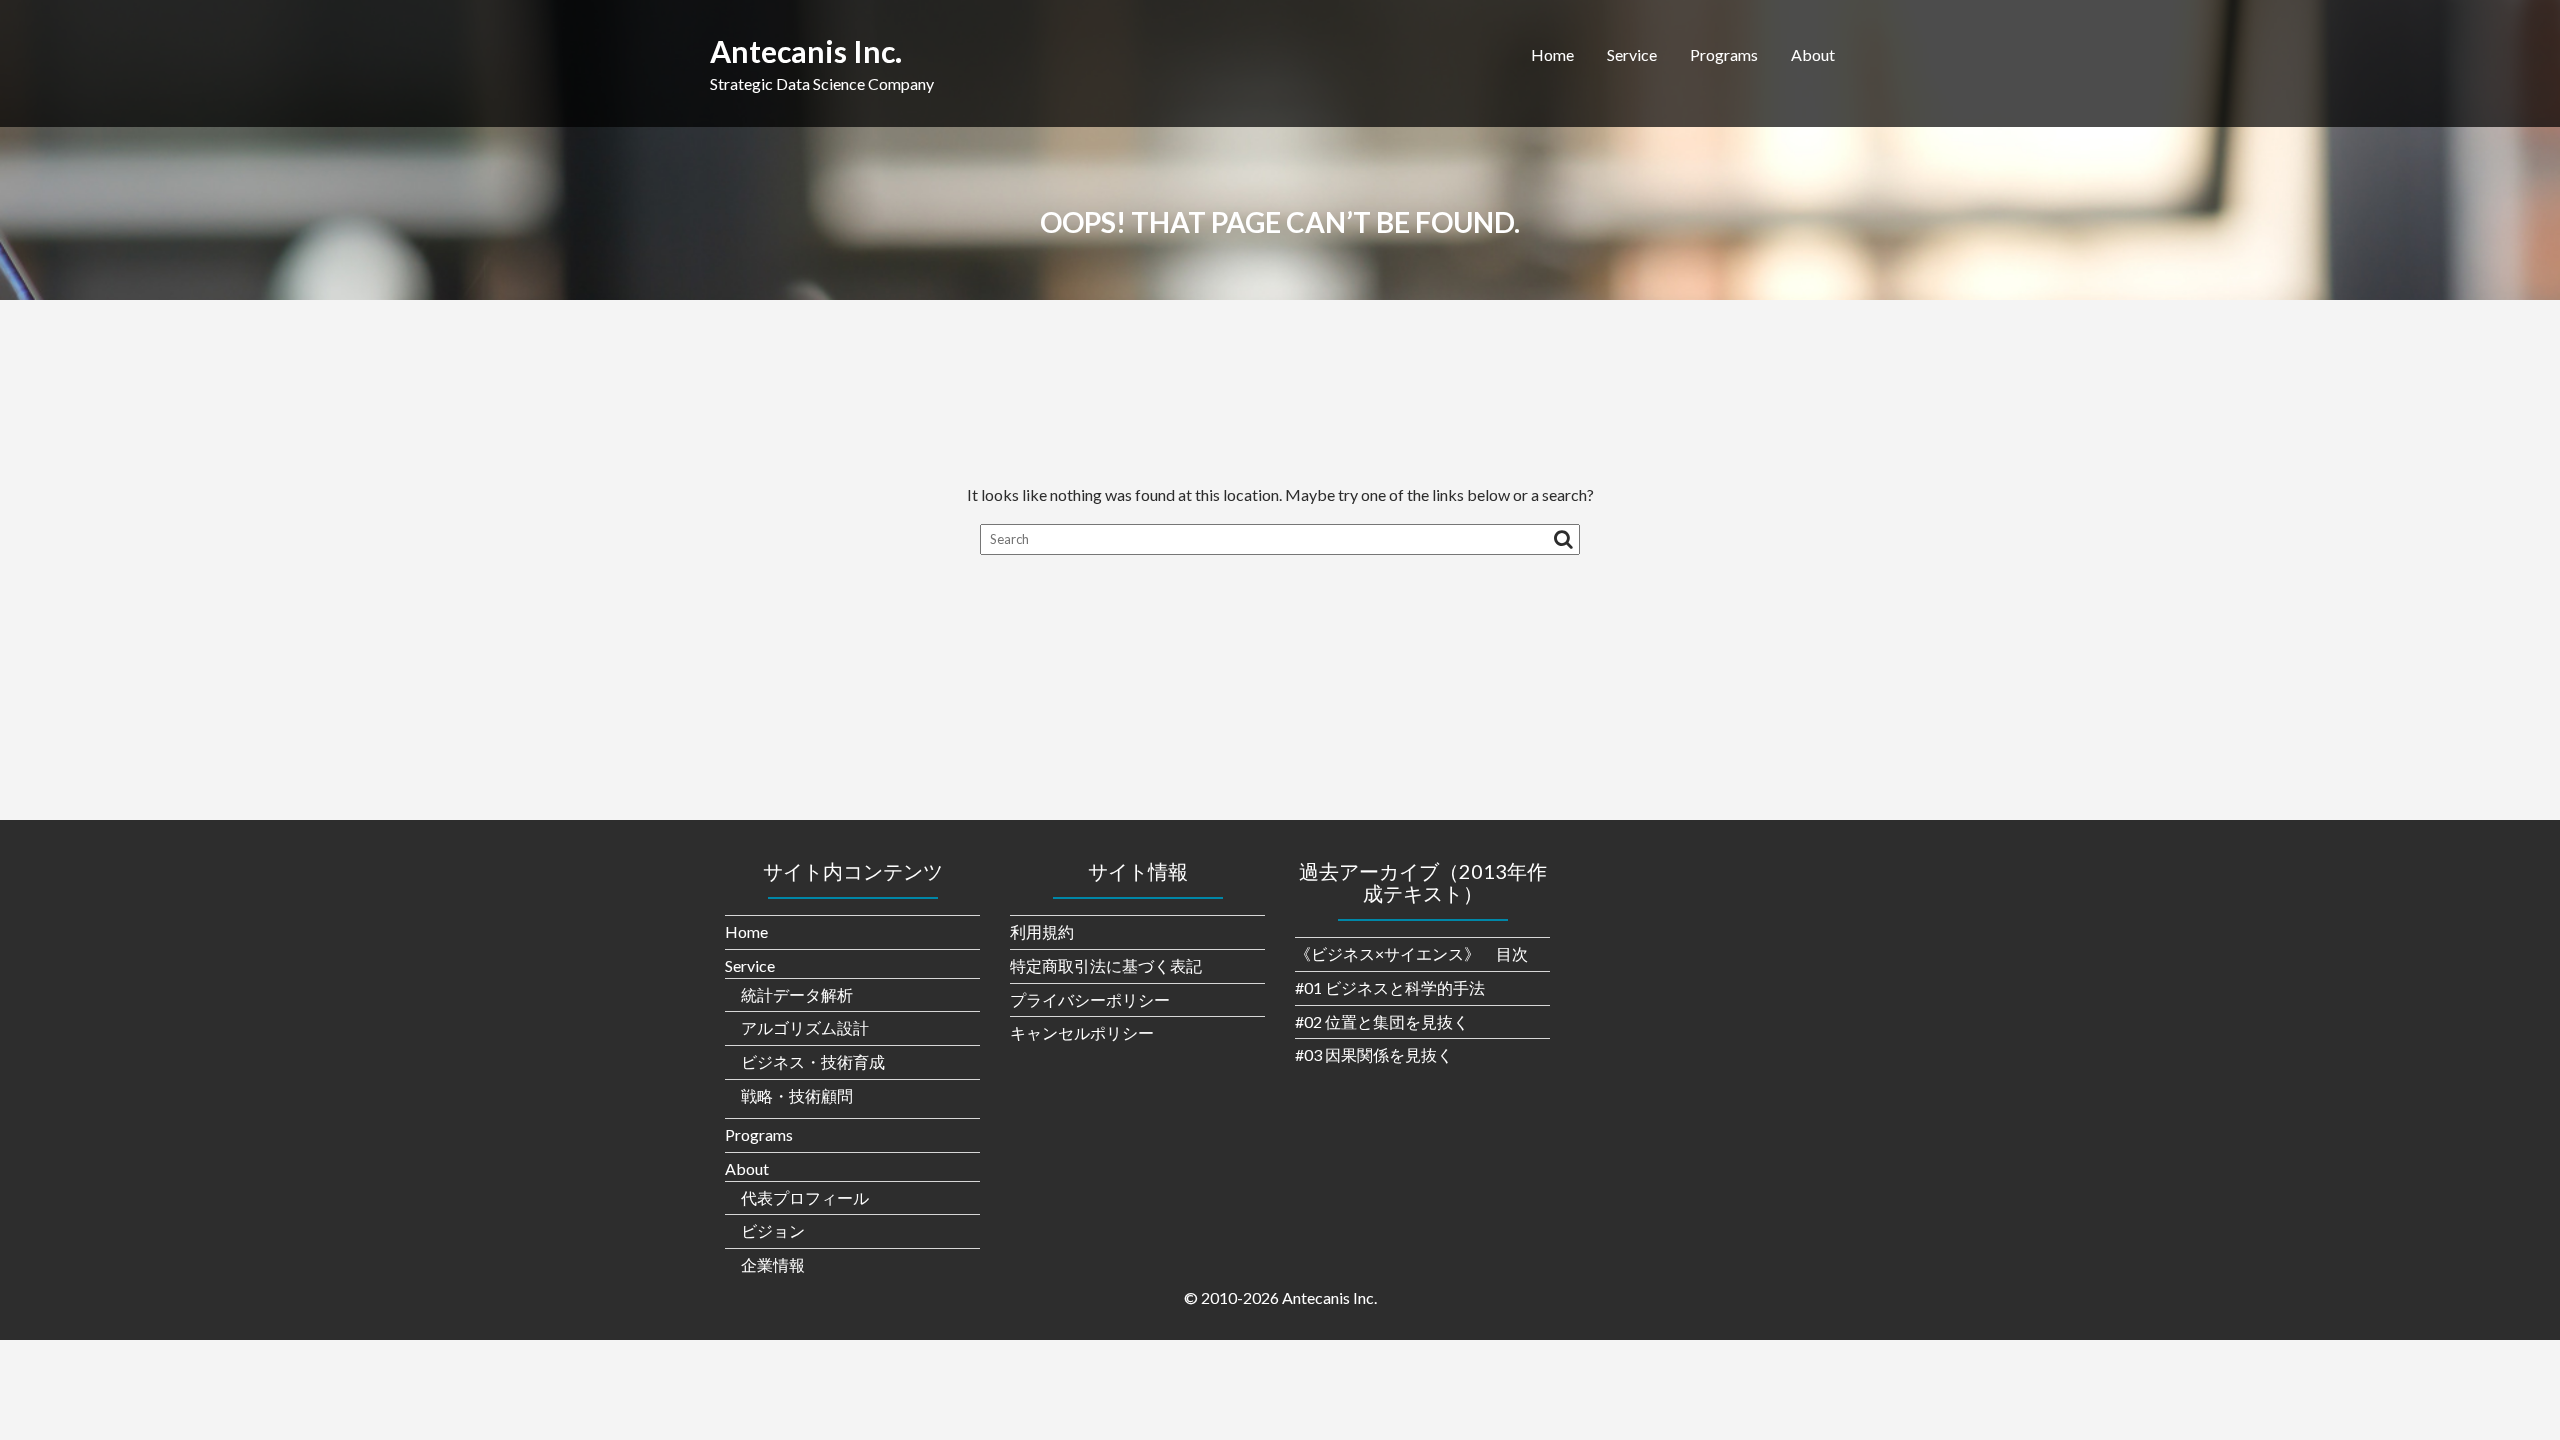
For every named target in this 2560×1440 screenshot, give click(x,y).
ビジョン (773, 1230)
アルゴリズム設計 (805, 1027)
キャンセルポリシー (1082, 1032)
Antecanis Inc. (806, 51)
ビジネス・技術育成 (813, 1061)
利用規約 (1042, 931)
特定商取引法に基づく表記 (1106, 965)
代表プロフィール (805, 1197)
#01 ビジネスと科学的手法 (1390, 987)
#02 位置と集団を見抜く (1382, 1021)
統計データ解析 (797, 994)
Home (1552, 54)
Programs (1724, 54)
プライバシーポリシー (1090, 999)
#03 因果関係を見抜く (1374, 1054)
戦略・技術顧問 (797, 1095)
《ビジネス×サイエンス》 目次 (1411, 953)
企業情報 (773, 1264)
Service (1632, 54)
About (1813, 54)
